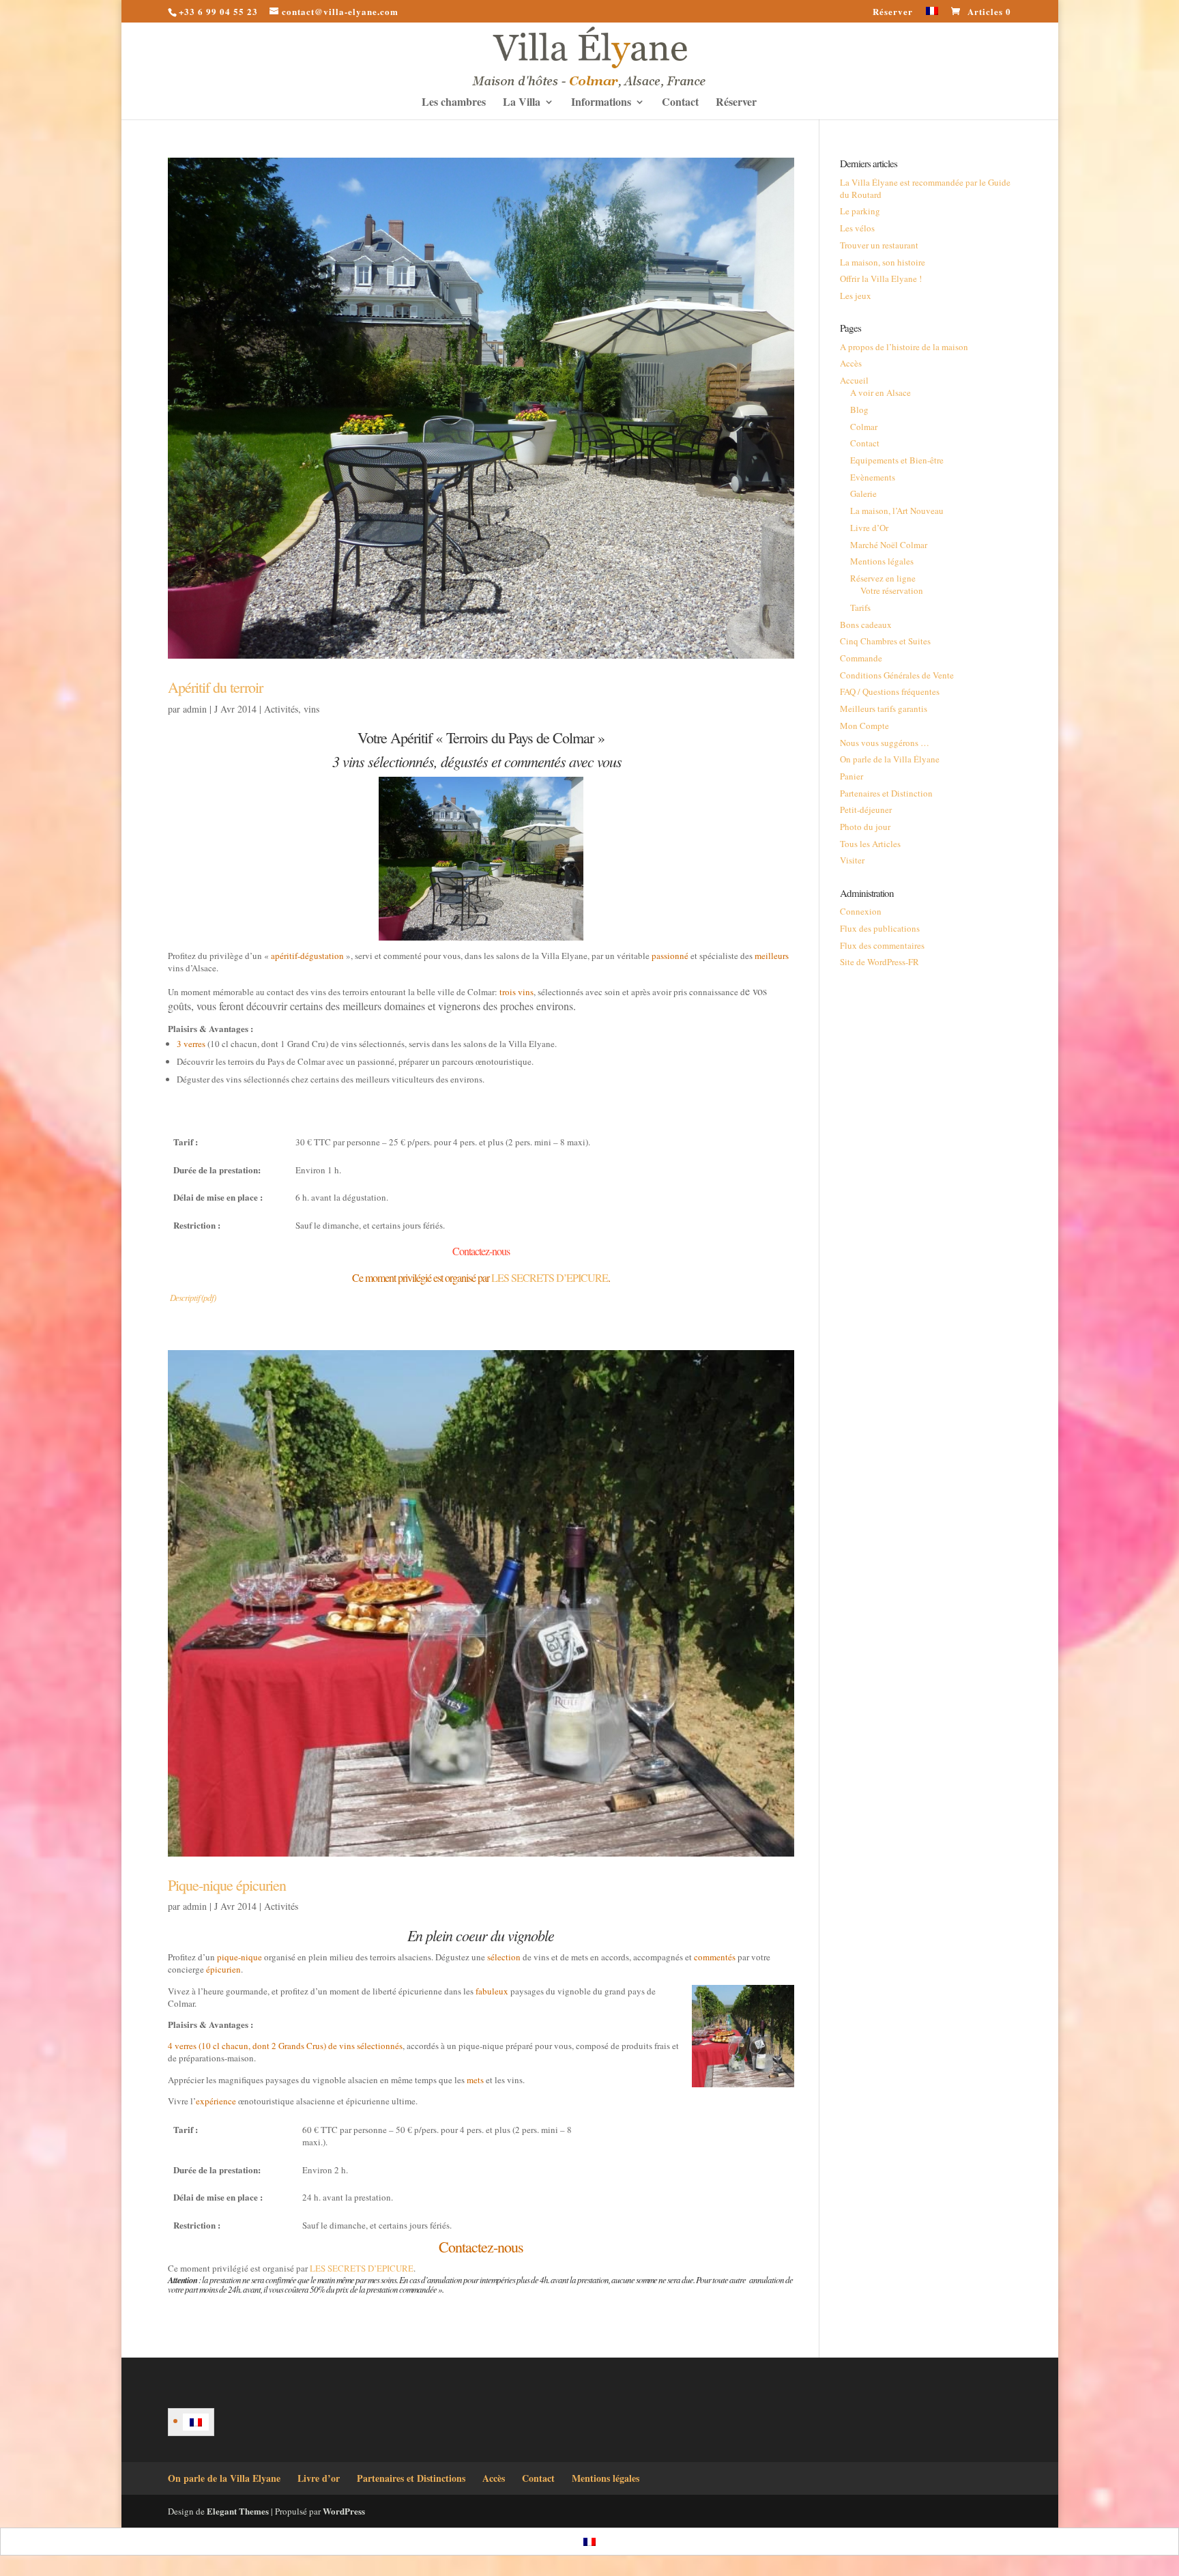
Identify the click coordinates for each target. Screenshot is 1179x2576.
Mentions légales (882, 561)
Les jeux (856, 296)
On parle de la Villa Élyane (890, 759)
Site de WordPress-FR (879, 962)
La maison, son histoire (883, 262)
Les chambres (454, 103)
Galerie (863, 493)
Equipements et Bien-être (897, 460)
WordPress (344, 2511)
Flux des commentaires (882, 945)
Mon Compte (864, 726)
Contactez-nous (481, 1251)
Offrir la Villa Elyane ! (881, 278)
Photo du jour (865, 827)
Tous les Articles (870, 844)
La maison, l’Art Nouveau (897, 511)
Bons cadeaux (866, 625)
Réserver (893, 12)
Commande (861, 658)
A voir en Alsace (880, 392)
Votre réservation (892, 590)
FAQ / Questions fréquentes (890, 691)
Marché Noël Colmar (889, 545)
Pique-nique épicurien (227, 1885)
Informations (601, 103)
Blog (859, 410)
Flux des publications (880, 928)
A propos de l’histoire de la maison (904, 347)
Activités (281, 709)
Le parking (860, 211)
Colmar (864, 427)
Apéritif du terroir (215, 687)
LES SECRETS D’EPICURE (550, 1277)
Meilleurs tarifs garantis (884, 709)
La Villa (522, 103)
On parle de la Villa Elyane (224, 2478)
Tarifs (860, 607)
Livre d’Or (869, 528)
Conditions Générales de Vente (897, 675)
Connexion (861, 911)
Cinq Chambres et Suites (885, 641)
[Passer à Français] (196, 2422)
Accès (851, 363)
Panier (851, 776)
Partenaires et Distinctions (411, 2478)
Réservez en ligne (883, 578)
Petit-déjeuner (866, 810)
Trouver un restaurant (879, 245)
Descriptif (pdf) (193, 1298)
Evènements (873, 477)
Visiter (852, 860)
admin (195, 709)
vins (311, 709)
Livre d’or (319, 2478)
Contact (680, 103)
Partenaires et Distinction (886, 793)
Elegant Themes (238, 2511)
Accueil (854, 380)
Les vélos (857, 228)
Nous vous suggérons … (885, 743)
